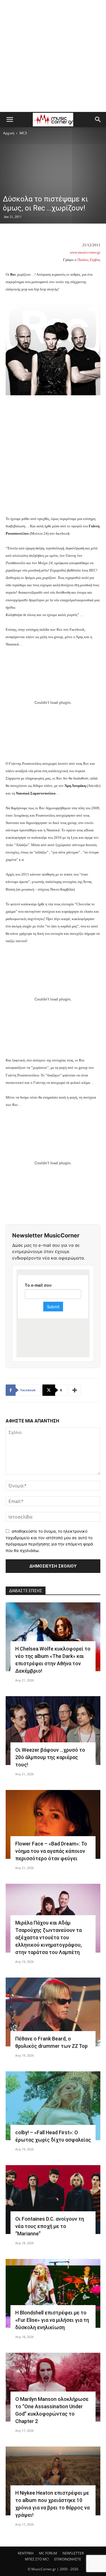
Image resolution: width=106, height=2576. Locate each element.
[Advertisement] (53, 56)
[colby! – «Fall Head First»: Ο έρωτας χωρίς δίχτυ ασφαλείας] (53, 2106)
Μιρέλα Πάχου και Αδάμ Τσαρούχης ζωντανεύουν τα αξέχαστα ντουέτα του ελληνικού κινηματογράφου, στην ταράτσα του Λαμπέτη (48, 1937)
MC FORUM (48, 2553)
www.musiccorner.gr (85, 252)
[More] (75, 1390)
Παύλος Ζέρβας (89, 260)
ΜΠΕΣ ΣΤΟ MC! (37, 2559)
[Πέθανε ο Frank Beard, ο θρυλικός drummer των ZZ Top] (53, 2012)
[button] (10, 120)
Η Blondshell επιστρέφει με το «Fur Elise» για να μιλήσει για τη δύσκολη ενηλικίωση (52, 2320)
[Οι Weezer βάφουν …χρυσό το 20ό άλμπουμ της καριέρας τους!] (53, 1731)
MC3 (23, 133)
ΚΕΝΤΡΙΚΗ (26, 2553)
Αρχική (9, 133)
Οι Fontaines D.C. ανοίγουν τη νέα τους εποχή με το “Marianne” (50, 2226)
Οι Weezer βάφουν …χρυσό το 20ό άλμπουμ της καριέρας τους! (50, 1757)
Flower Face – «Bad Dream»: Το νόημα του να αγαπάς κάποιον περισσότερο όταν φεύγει (51, 1851)
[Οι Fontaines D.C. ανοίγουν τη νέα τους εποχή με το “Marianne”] (53, 2200)
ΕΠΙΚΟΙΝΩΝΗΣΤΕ (68, 2559)
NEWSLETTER (73, 2553)
